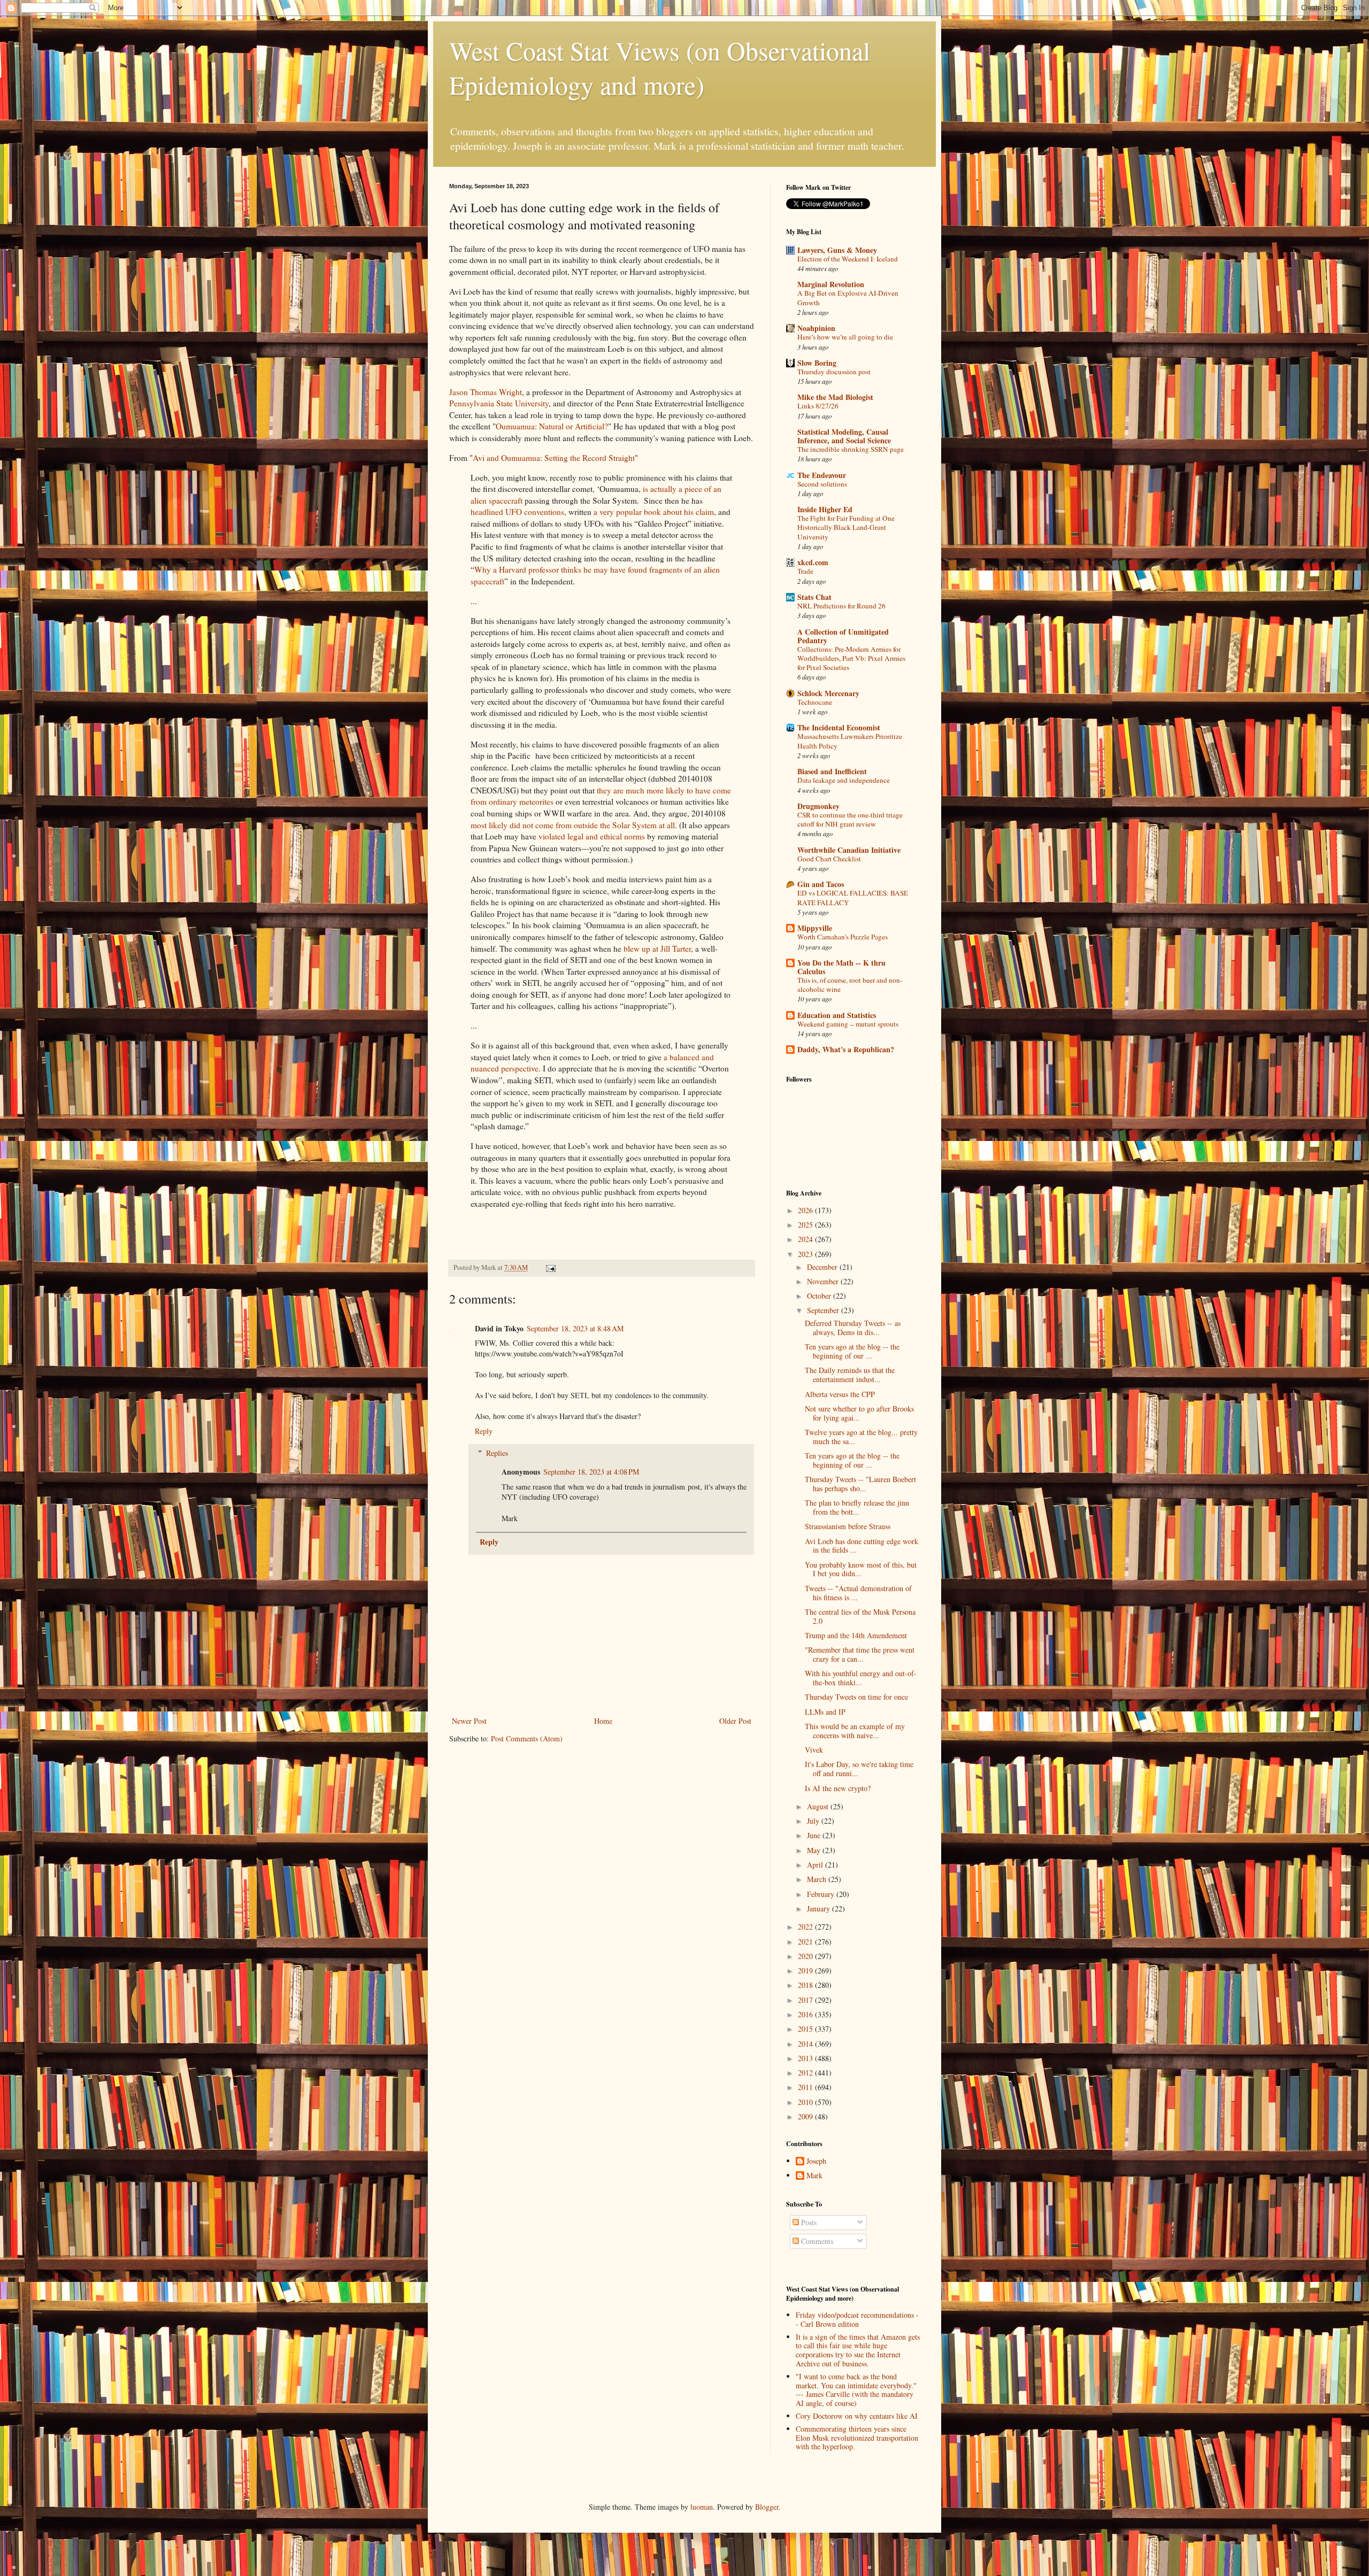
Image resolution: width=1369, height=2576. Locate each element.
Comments (816, 2241)
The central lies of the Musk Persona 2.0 (860, 1616)
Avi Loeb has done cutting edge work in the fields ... (862, 1546)
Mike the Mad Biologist (835, 397)
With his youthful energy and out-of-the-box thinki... (861, 1678)
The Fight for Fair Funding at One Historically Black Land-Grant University (846, 527)
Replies (497, 1453)
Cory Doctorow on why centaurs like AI (857, 2416)
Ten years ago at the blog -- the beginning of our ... (852, 1351)
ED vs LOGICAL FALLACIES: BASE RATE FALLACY (853, 897)
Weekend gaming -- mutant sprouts (848, 1024)
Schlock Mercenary (828, 693)
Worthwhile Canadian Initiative (849, 850)
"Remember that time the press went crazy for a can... (860, 1654)
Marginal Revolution (831, 284)
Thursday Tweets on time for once (856, 1697)
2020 (806, 1956)
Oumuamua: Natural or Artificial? (552, 426)
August (819, 1806)
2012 (806, 2073)
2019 (806, 1970)
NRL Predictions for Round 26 (841, 606)
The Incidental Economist (839, 727)
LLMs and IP (825, 1712)
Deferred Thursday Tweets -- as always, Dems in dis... (853, 1328)
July (814, 1821)
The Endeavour (822, 475)
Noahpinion (816, 328)
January (820, 1908)
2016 (806, 2014)
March (818, 1879)
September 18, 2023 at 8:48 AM (575, 1328)
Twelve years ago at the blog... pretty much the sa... (861, 1437)
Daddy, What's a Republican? (846, 1049)
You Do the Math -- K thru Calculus (841, 967)
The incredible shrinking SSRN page (851, 449)
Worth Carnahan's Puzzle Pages (843, 937)
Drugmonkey (818, 806)
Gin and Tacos (821, 884)
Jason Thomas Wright (486, 392)
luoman (702, 2507)
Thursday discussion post (834, 372)
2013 (806, 2058)
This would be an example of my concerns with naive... (855, 1731)
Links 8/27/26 (818, 406)
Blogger (767, 2507)
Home (603, 1721)
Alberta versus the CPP (840, 1394)
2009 (806, 2116)
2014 (806, 2044)
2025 (806, 1225)
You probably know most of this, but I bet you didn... (861, 1569)
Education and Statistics (837, 1015)
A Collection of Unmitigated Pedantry (843, 636)
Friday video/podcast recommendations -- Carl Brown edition (857, 2319)
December (823, 1267)
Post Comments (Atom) (527, 1738)
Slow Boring (817, 363)
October (820, 1296)
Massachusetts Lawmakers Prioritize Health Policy (850, 741)
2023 (806, 1254)
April (816, 1865)
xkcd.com (813, 562)
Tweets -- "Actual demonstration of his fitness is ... (858, 1593)
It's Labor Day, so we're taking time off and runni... (859, 1769)
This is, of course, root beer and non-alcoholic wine (850, 985)
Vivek (814, 1750)
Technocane (815, 702)
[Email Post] (550, 1267)
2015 (806, 2029)
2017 (806, 2000)
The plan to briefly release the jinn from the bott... (857, 1507)
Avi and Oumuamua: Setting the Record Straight (554, 458)
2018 (806, 1985)
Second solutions (822, 484)
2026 (806, 1210)
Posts (808, 2222)
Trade (805, 571)
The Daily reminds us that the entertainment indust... (850, 1375)
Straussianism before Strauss (848, 1526)
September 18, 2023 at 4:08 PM (591, 1472)
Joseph (816, 2161)
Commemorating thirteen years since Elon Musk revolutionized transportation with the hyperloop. (857, 2438)
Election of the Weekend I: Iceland (848, 259)
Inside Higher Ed (825, 509)
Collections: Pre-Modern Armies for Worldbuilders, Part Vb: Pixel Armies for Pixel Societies (851, 658)
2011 (806, 2087)
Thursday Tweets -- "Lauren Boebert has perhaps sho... (860, 1484)
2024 (806, 1239)
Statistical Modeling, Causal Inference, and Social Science (844, 436)
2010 (806, 2102)
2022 (806, 1927)
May (815, 1850)
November (824, 1281)
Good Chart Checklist (829, 859)
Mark (814, 2176)
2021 (806, 1942)
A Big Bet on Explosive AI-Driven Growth (848, 298)
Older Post (735, 1721)
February (822, 1894)
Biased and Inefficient (832, 771)
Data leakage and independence (844, 780)
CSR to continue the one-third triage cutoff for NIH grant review (850, 819)
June (815, 1835)
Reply (484, 1431)
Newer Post (469, 1721)
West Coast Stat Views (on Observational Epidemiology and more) (660, 67)
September (824, 1310)
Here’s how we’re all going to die (845, 337)
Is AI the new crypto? (838, 1788)
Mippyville (815, 928)
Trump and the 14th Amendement (856, 1635)
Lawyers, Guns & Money (837, 250)
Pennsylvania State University (499, 403)
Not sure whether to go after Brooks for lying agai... (859, 1413)
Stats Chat (814, 597)
